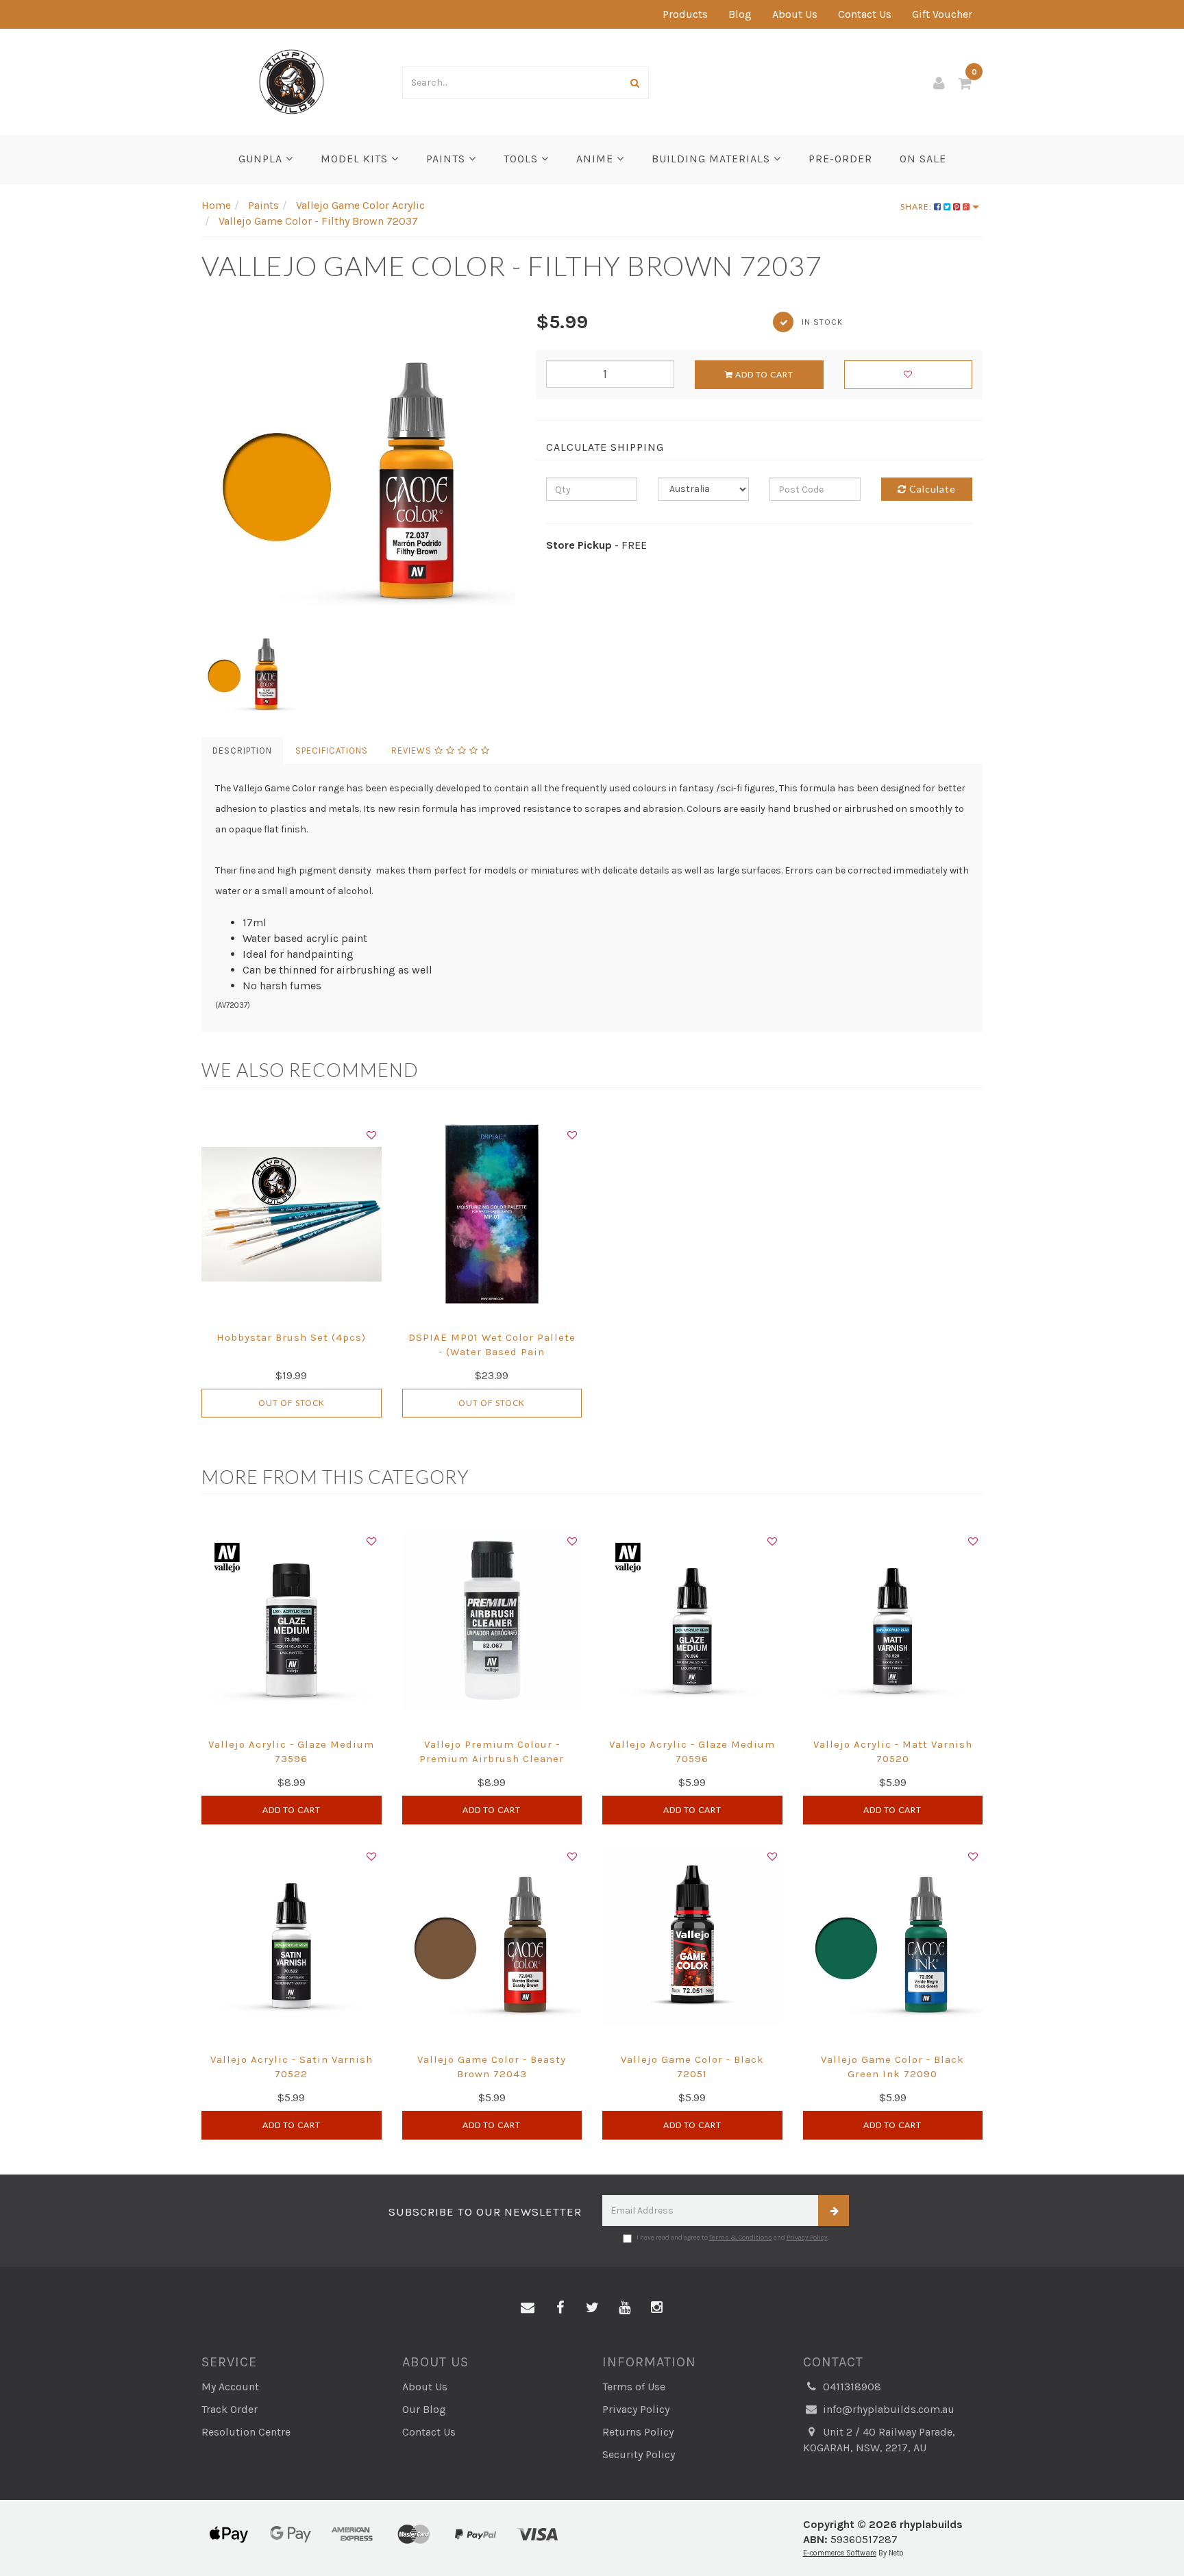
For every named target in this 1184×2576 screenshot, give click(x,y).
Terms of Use (634, 2387)
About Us (795, 14)
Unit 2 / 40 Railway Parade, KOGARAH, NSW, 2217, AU (879, 2440)
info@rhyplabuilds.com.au (887, 2409)
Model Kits (356, 159)
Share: (917, 207)
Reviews (413, 751)
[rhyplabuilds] (292, 80)
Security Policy (639, 2454)
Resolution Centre (246, 2432)
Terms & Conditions (741, 2238)
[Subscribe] (834, 2210)
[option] (358, 465)
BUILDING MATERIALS (713, 159)
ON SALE (923, 159)
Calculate (931, 489)
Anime (596, 159)
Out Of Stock (292, 1403)
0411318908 (851, 2387)
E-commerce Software (840, 2553)
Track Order (230, 2409)
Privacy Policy (807, 2238)
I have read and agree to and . (733, 2238)
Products (685, 14)
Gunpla (262, 159)
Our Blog (424, 2409)
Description (242, 751)
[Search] (635, 83)
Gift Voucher (942, 14)
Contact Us (865, 14)
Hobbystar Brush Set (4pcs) (291, 1337)
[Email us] (528, 2308)
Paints (447, 159)
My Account (230, 2387)
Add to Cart (763, 374)
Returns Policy (638, 2432)
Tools (522, 159)
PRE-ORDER (840, 159)
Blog (740, 14)
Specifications (332, 751)
